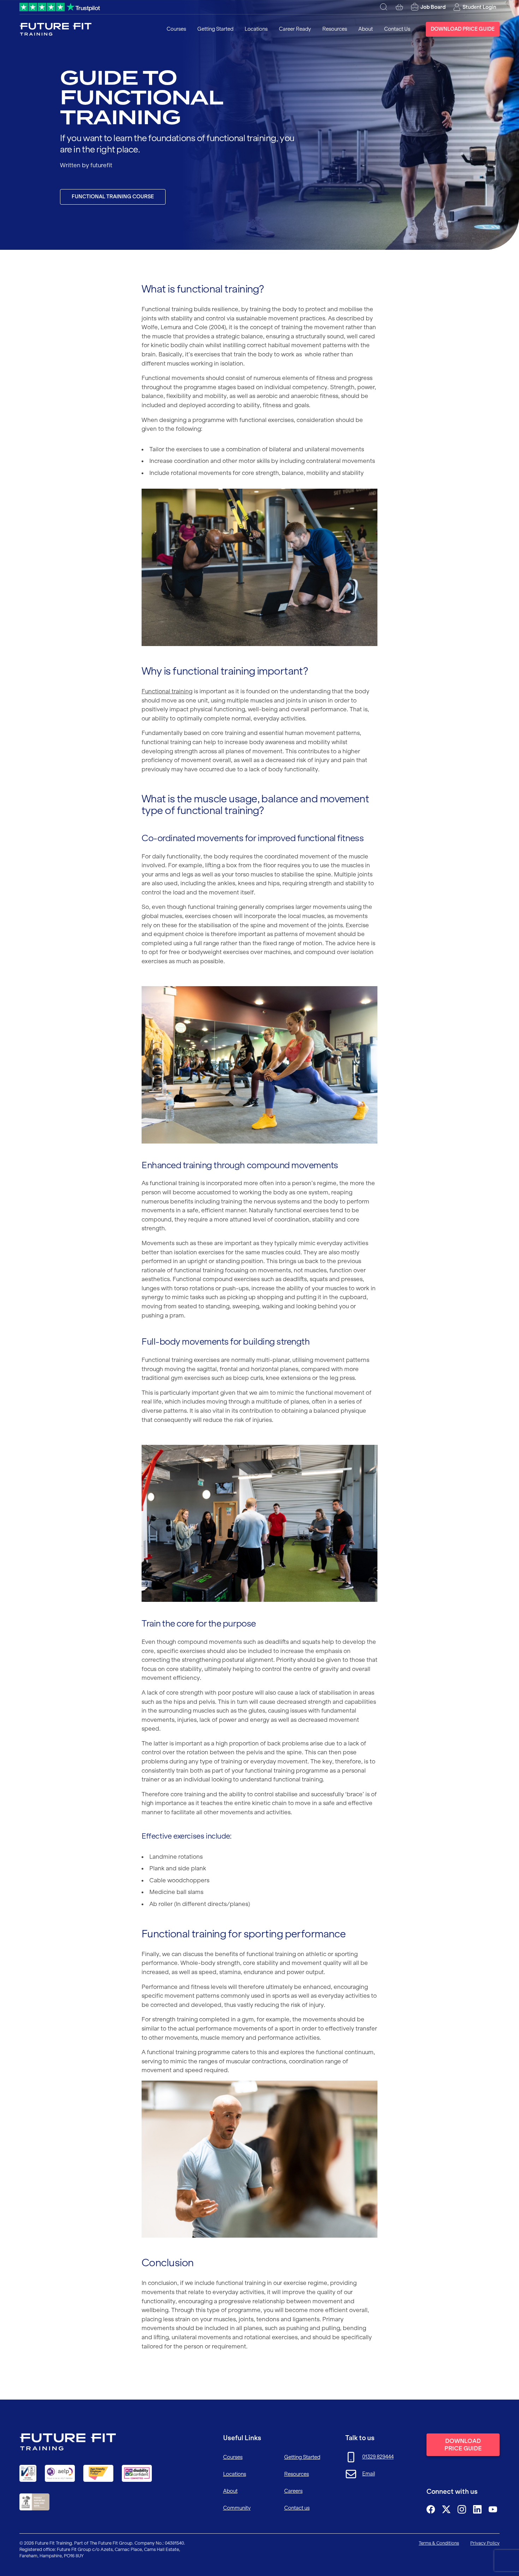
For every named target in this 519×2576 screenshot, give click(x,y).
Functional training (167, 691)
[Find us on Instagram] (462, 2509)
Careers (293, 2491)
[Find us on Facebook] (431, 2509)
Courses (176, 29)
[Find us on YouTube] (493, 2509)
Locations (256, 29)
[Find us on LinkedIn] (477, 2509)
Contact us (297, 2508)
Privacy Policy (485, 2543)
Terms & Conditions (439, 2543)
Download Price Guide (463, 29)
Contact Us (397, 29)
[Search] (384, 7)
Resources (335, 29)
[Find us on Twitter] (446, 2509)
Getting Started (215, 29)
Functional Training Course (113, 197)
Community (237, 2508)
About (366, 29)
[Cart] (399, 7)
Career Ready (295, 29)
